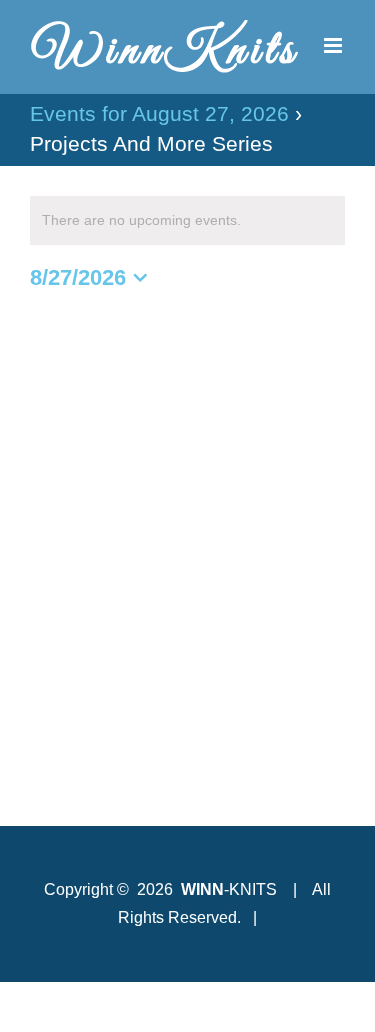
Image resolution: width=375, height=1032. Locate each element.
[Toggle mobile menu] (334, 45)
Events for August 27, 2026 (159, 114)
